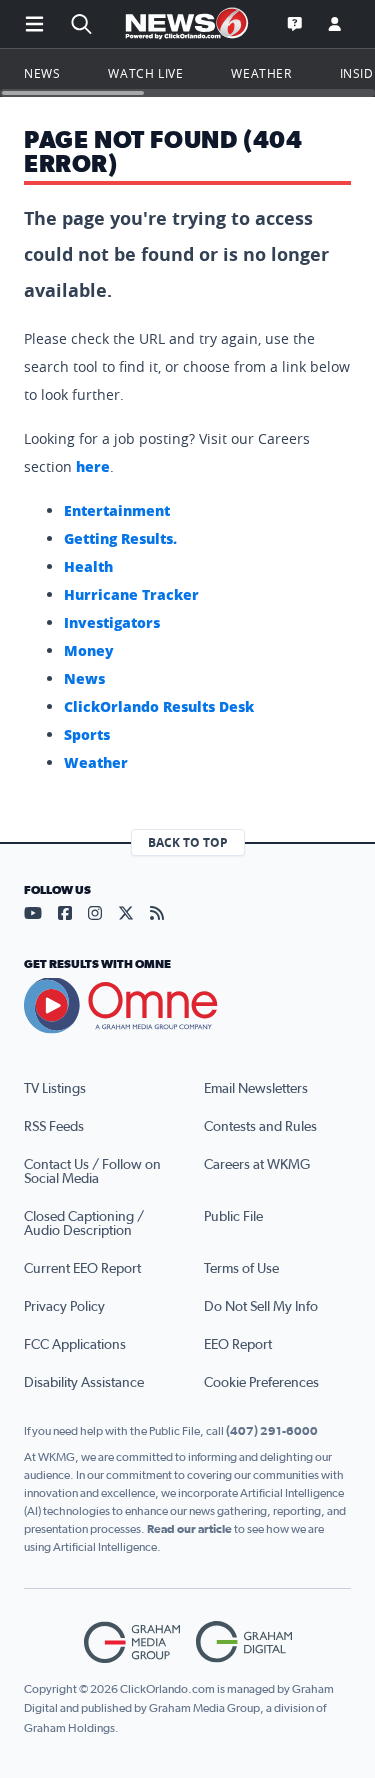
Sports (87, 734)
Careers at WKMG (257, 1165)
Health (88, 566)
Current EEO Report (82, 1269)
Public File (233, 1217)
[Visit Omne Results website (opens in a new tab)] (187, 1006)
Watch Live (145, 73)
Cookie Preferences (261, 1383)
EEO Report (238, 1345)
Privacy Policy (64, 1307)
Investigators (112, 622)
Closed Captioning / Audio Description (84, 1224)
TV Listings (55, 1089)
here (93, 466)
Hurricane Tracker (131, 594)
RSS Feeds (54, 1127)
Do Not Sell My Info (261, 1307)
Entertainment (117, 510)
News (42, 73)
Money (89, 650)
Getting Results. (120, 538)
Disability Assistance (84, 1383)
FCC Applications (75, 1345)
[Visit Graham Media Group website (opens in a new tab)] (132, 1642)
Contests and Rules (260, 1127)
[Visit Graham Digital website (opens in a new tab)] (244, 1642)
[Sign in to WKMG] (335, 24)
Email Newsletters (256, 1089)
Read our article (189, 1529)
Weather (261, 73)
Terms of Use (241, 1269)
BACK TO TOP (188, 842)
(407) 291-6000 (272, 1431)
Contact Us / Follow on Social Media (92, 1172)
